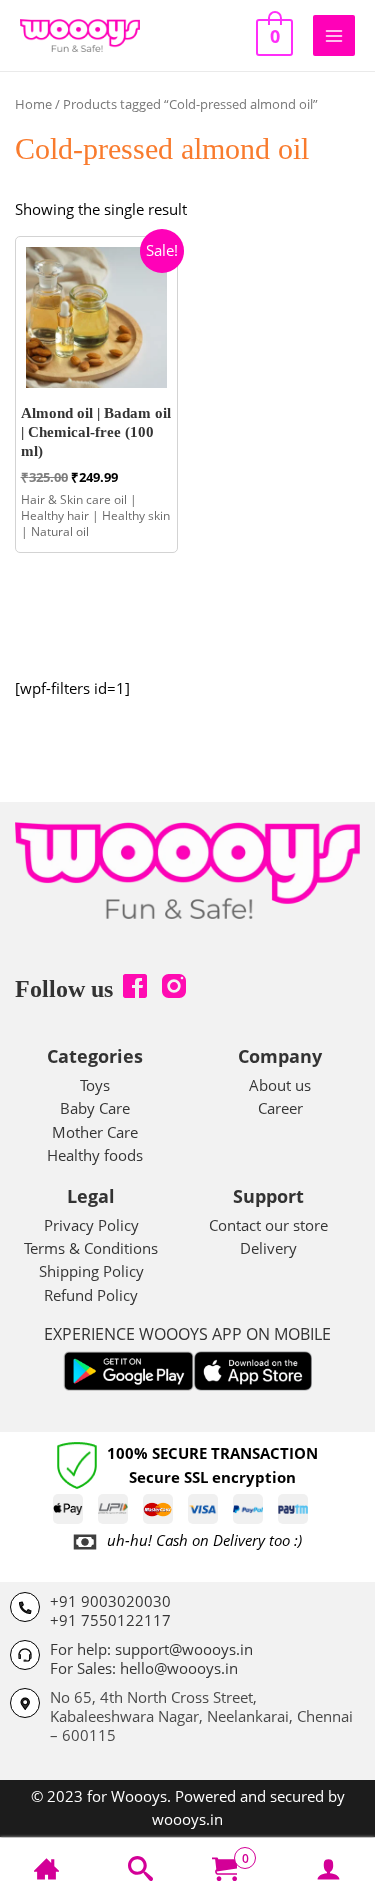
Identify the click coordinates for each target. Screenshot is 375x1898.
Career (280, 1108)
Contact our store (268, 1225)
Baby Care (95, 1108)
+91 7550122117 (110, 1620)
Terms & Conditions (91, 1248)
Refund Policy (91, 1295)
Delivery (268, 1248)
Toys (95, 1085)
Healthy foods (95, 1155)
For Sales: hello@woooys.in (144, 1668)
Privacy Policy (91, 1225)
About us (280, 1085)
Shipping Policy (91, 1271)
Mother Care (95, 1132)
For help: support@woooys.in (151, 1649)
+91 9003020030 (110, 1601)
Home (33, 104)
